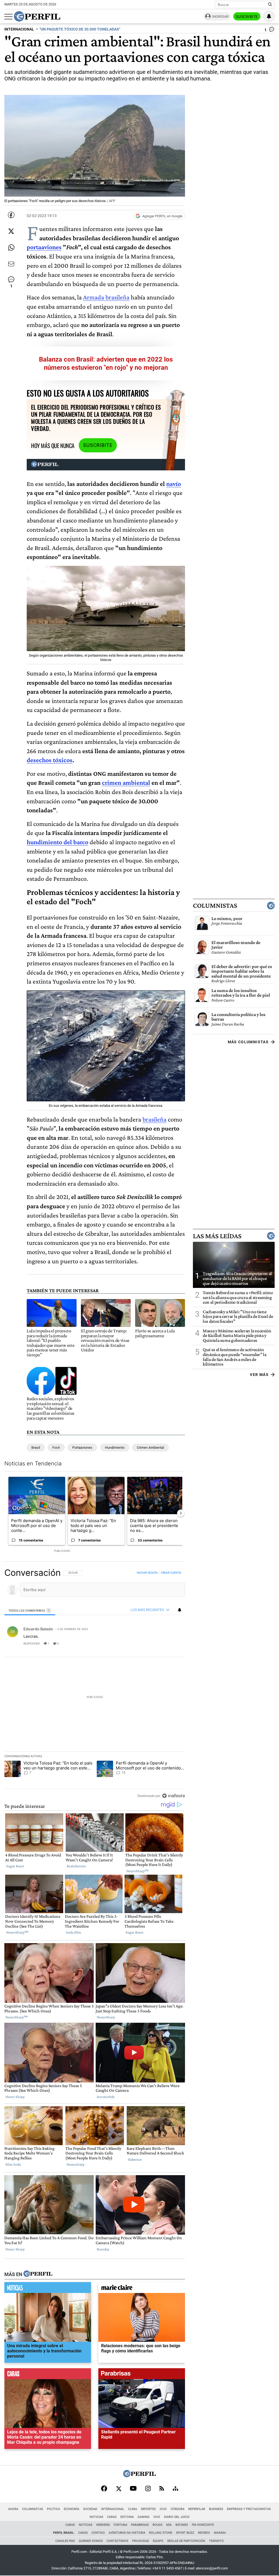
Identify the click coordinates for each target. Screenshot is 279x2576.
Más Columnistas (248, 1042)
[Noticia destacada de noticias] (48, 2289)
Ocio (163, 2509)
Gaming (144, 2517)
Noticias (96, 2517)
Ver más (259, 1375)
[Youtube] (133, 2489)
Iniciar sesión (147, 1573)
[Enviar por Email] (11, 264)
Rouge (157, 2525)
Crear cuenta (171, 1573)
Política (53, 2509)
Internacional (113, 2509)
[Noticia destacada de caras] (48, 2375)
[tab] (30, 1610)
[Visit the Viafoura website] (173, 1795)
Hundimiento (115, 1448)
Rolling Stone (161, 2533)
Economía (72, 2509)
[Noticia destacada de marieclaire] (142, 2289)
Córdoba (178, 2509)
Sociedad (90, 2509)
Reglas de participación (186, 2541)
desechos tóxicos (50, 760)
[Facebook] (104, 2489)
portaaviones (44, 247)
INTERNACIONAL (19, 29)
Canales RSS (65, 2541)
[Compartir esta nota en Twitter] (11, 231)
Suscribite (247, 17)
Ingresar (220, 16)
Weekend (103, 2525)
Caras (112, 2517)
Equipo (158, 2541)
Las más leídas (217, 1236)
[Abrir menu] (8, 17)
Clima (133, 2509)
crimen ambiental (126, 782)
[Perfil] (38, 2274)
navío (174, 484)
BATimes (182, 2525)
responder (31, 1643)
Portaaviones (82, 1448)
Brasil (36, 1448)
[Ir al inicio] (37, 16)
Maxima (220, 2533)
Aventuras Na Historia (127, 2533)
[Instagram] (148, 2489)
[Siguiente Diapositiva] (181, 1513)
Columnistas (215, 906)
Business (216, 2509)
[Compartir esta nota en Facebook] (11, 215)
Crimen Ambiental (150, 1448)
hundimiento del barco (57, 842)
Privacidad (141, 2541)
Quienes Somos (91, 2541)
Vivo (157, 2517)
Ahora (13, 2509)
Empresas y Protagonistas (249, 2509)
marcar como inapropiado (172, 1647)
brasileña (154, 1119)
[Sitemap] (175, 2489)
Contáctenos (117, 2541)
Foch (56, 1448)
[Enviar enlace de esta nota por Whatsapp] (11, 248)
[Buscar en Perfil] (270, 5)
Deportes (148, 2509)
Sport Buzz (185, 2533)
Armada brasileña (106, 297)
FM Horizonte (203, 2525)
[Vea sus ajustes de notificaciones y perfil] (269, 16)
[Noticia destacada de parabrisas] (142, 2375)
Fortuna (120, 2525)
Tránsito (216, 2541)
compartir (152, 1643)
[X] (119, 2489)
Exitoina (127, 2517)
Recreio (204, 2533)
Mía (169, 2525)
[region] (95, 1684)
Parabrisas (140, 2525)
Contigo (98, 2533)
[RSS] (162, 2489)
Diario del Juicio (177, 2517)
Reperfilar (197, 2509)
